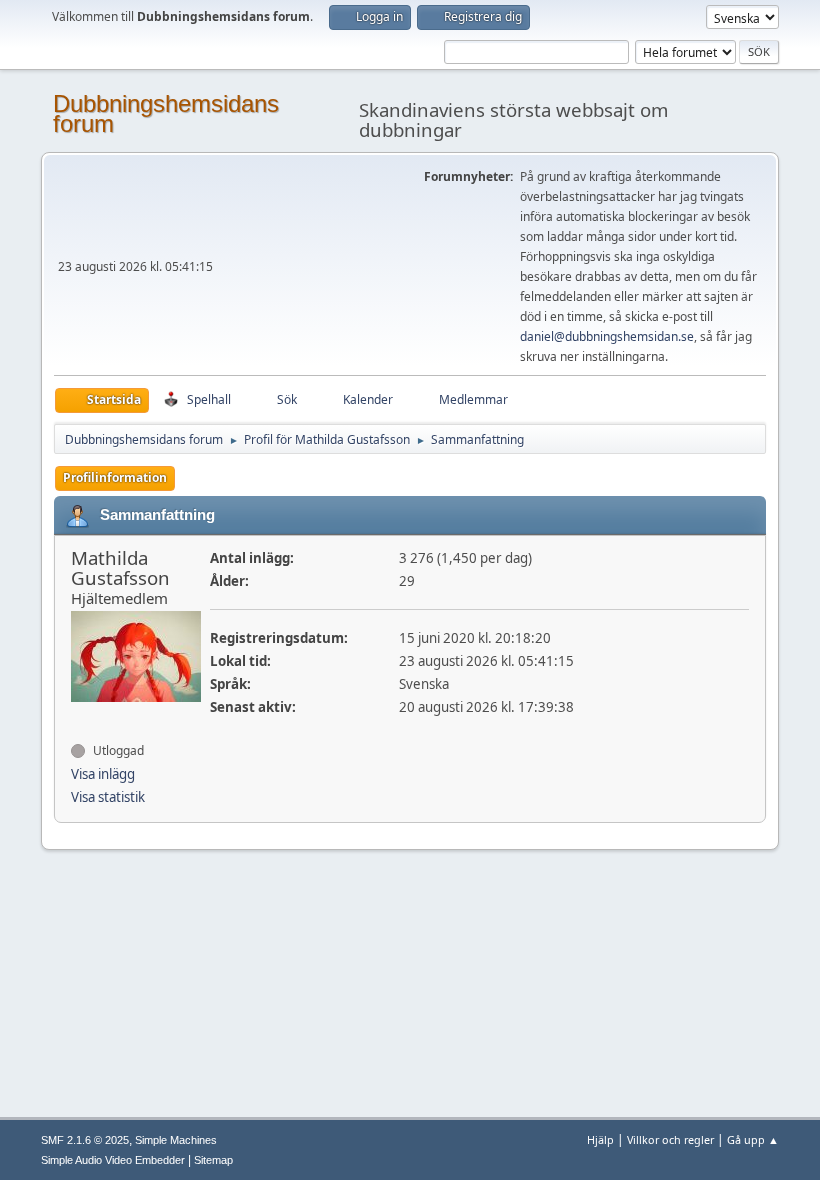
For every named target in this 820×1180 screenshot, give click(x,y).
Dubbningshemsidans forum (166, 113)
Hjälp (600, 1139)
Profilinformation (115, 477)
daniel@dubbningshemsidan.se (607, 336)
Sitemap (213, 1160)
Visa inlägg (103, 774)
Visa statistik (108, 797)
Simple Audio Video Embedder (113, 1160)
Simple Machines (176, 1140)
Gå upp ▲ (753, 1139)
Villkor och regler (670, 1139)
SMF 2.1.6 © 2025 (85, 1140)
